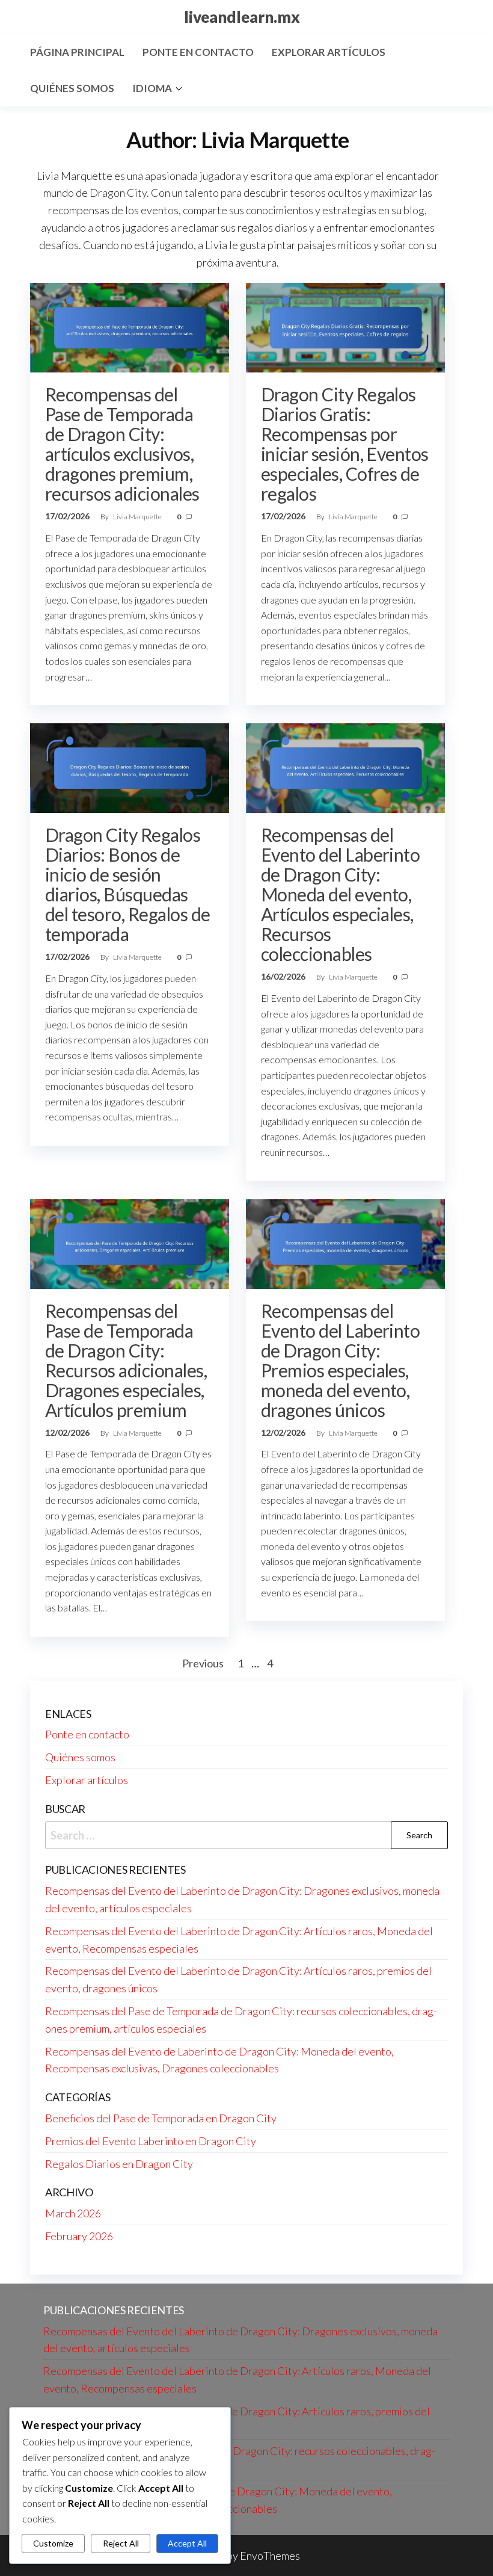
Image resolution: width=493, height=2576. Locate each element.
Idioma (152, 88)
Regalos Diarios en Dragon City (119, 2164)
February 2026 (79, 2236)
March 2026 (73, 2213)
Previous (203, 1663)
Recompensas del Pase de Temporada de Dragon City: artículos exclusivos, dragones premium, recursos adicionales (122, 444)
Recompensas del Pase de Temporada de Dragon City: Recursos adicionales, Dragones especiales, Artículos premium (126, 1360)
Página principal (77, 52)
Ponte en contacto (198, 52)
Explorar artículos (329, 52)
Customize (53, 2543)
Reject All (121, 2543)
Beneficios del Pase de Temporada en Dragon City (161, 2118)
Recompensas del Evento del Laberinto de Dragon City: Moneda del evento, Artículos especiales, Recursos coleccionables (341, 894)
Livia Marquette (138, 517)
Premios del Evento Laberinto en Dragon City (151, 2141)
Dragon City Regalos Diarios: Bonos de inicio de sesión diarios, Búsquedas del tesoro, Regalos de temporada (128, 884)
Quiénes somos (72, 88)
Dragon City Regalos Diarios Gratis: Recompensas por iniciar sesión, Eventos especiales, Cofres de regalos (345, 444)
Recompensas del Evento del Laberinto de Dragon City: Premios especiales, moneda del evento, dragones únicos (341, 1360)
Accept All (187, 2543)
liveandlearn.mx (242, 17)
